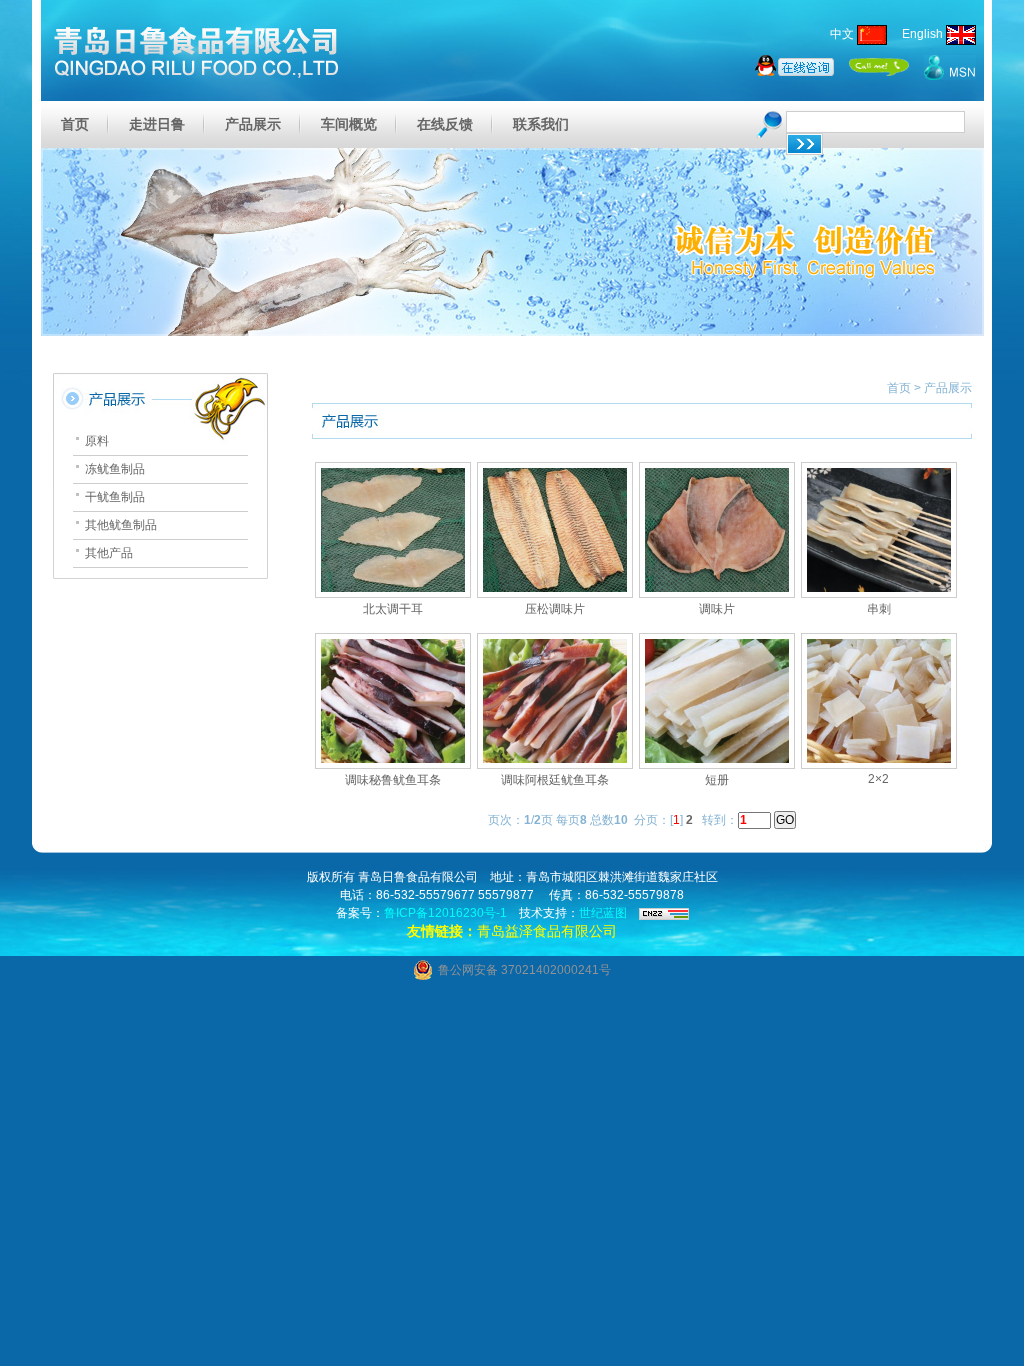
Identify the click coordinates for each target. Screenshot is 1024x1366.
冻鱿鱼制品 (115, 469)
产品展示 (253, 124)
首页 (75, 124)
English (918, 34)
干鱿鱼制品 (115, 497)
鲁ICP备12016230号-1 (445, 913)
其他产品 (109, 553)
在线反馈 (445, 124)
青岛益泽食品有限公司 (547, 931)
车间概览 (349, 124)
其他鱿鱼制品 (121, 525)
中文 (843, 34)
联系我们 (541, 124)
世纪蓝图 (603, 913)
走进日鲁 (157, 124)
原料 (97, 441)
